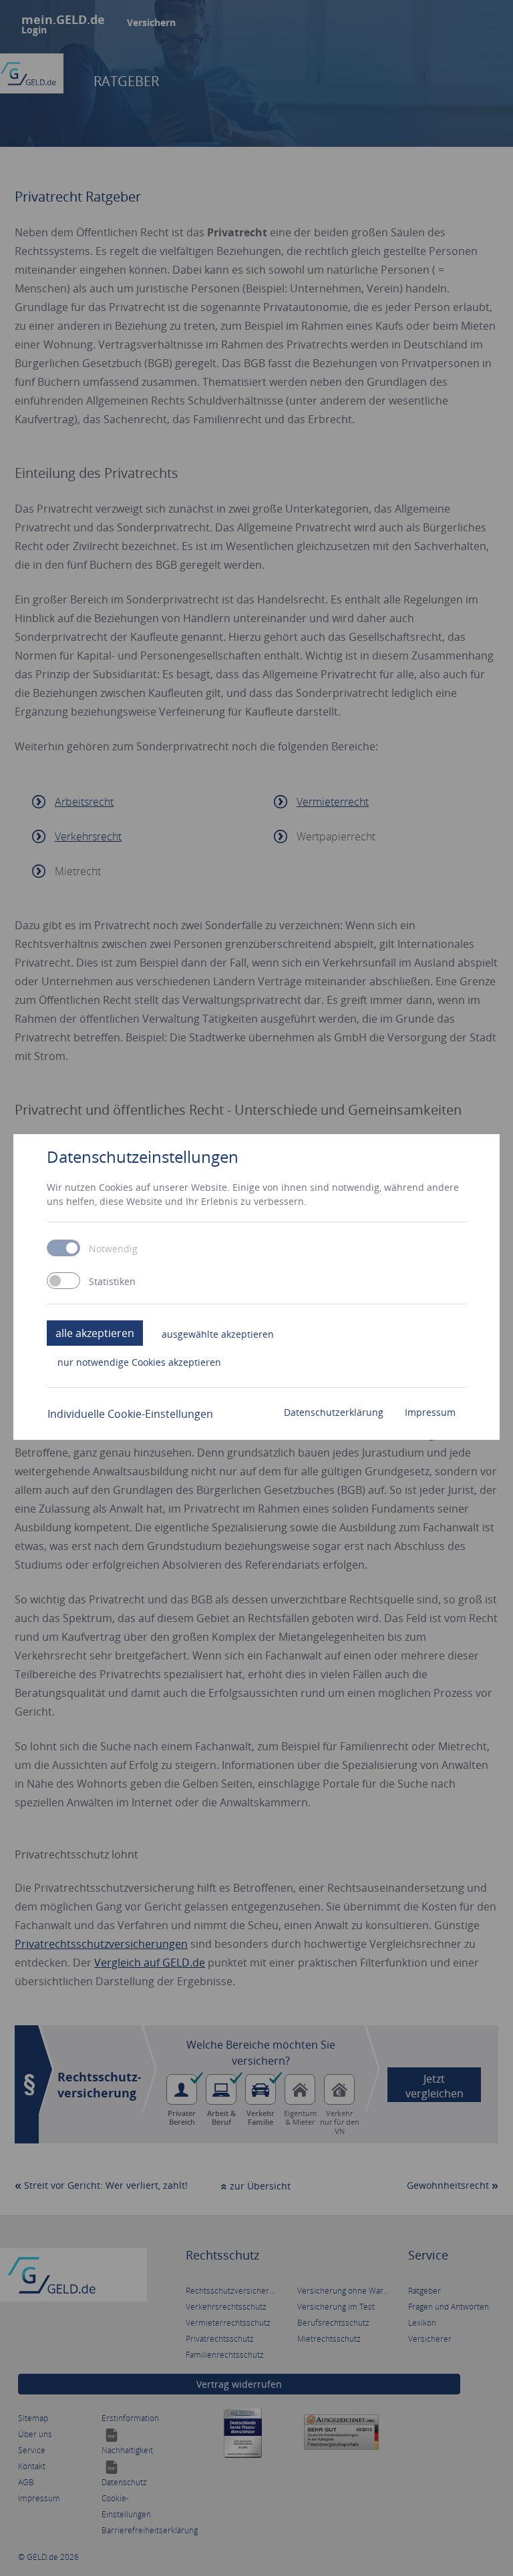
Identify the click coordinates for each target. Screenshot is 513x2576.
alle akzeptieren (95, 1333)
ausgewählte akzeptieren (218, 1334)
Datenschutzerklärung (334, 1412)
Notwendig (113, 1249)
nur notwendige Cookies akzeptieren (139, 1362)
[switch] (63, 1281)
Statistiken (112, 1282)
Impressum (430, 1412)
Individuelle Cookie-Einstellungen (130, 1414)
